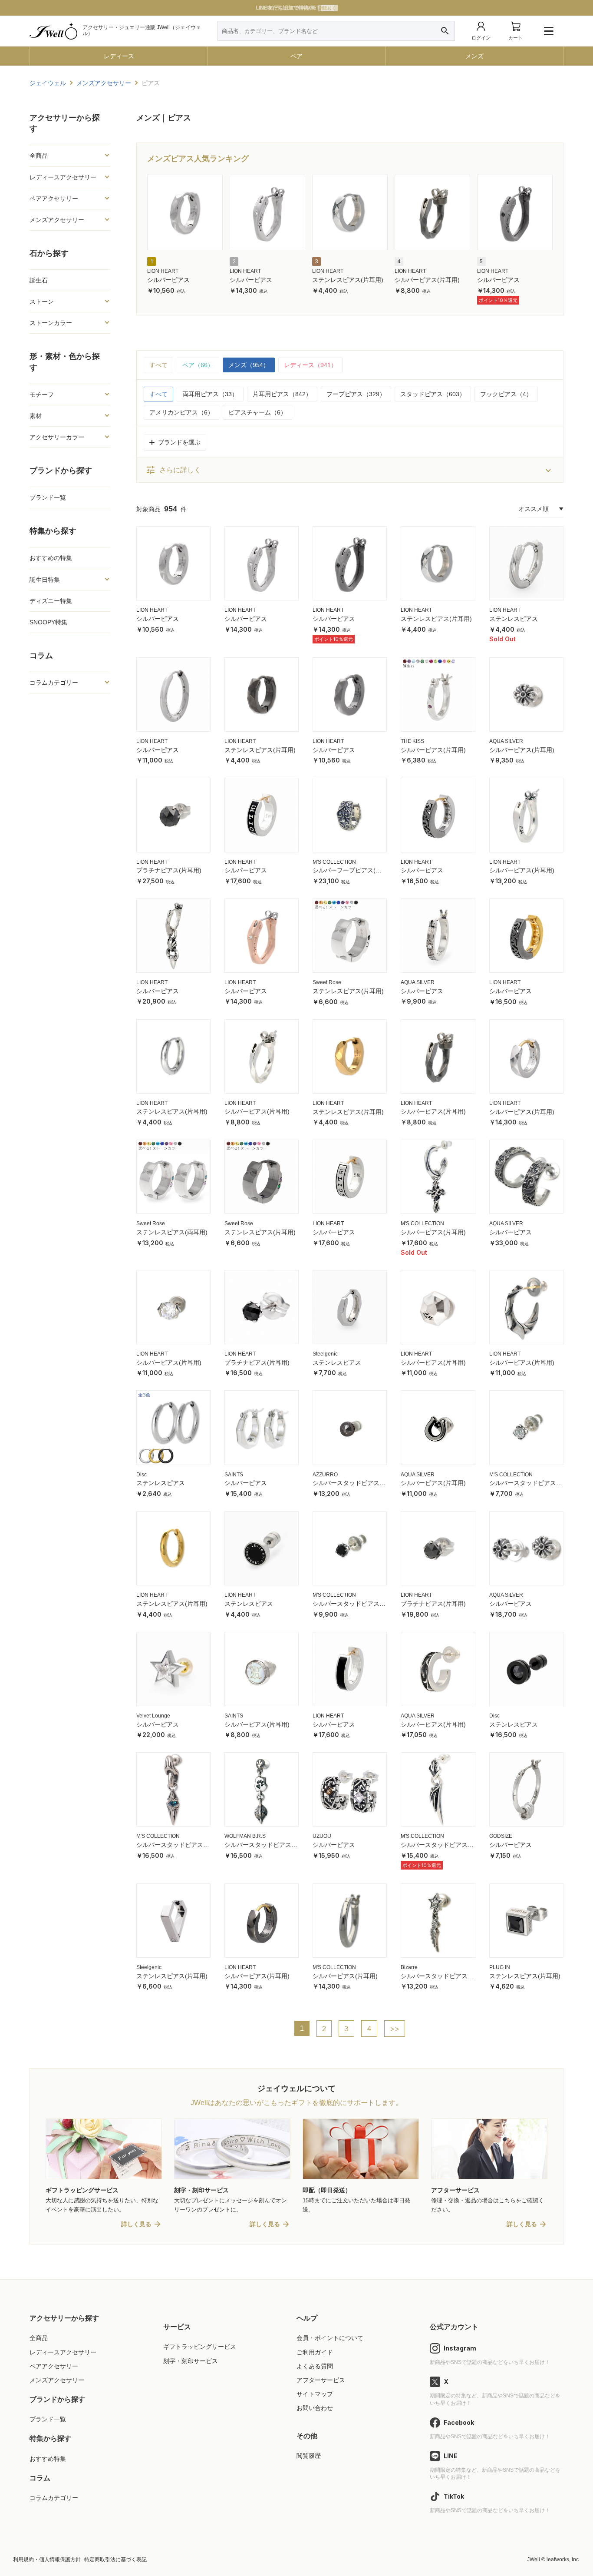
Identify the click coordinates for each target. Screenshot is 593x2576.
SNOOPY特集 (48, 622)
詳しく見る (136, 2224)
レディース (119, 56)
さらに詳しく (173, 470)
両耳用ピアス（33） (210, 394)
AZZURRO (325, 1475)
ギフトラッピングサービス (200, 2347)
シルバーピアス (168, 280)
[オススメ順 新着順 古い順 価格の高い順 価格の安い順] (541, 509)
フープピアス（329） (356, 394)
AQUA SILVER (506, 741)
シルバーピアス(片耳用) (427, 280)
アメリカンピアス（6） (181, 412)
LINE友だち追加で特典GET (296, 8)
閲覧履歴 (309, 2456)
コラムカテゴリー (54, 2498)
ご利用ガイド (315, 2352)
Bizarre (409, 1967)
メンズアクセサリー (57, 2380)
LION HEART (163, 271)
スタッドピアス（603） (433, 394)
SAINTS (234, 1475)
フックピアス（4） (506, 394)
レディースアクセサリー (63, 2352)
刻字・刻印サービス (191, 2361)
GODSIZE (501, 1836)
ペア (296, 56)
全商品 (39, 2338)
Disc (142, 1475)
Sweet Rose (327, 982)
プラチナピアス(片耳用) (169, 870)
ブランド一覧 (48, 497)
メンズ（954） (249, 365)
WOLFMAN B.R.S (245, 1836)
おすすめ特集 (48, 2459)
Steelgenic (325, 1354)
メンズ (474, 56)
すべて (158, 365)
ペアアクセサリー (54, 2366)
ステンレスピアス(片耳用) (348, 280)
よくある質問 (315, 2366)
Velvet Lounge (153, 1716)
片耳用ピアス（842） (282, 394)
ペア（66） (198, 365)
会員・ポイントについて (330, 2338)
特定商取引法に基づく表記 (115, 2559)
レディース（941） (310, 365)
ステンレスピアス (514, 619)
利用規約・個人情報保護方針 (47, 2559)
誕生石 (39, 280)
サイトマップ (315, 2394)
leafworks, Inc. (563, 2559)
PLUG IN (500, 1967)
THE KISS (412, 741)
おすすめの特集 (51, 558)
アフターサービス (321, 2380)
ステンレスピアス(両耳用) (172, 1232)
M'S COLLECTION (334, 862)
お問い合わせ (315, 2408)
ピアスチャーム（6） (257, 412)
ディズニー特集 (51, 601)
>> (395, 2029)
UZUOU (322, 1836)
